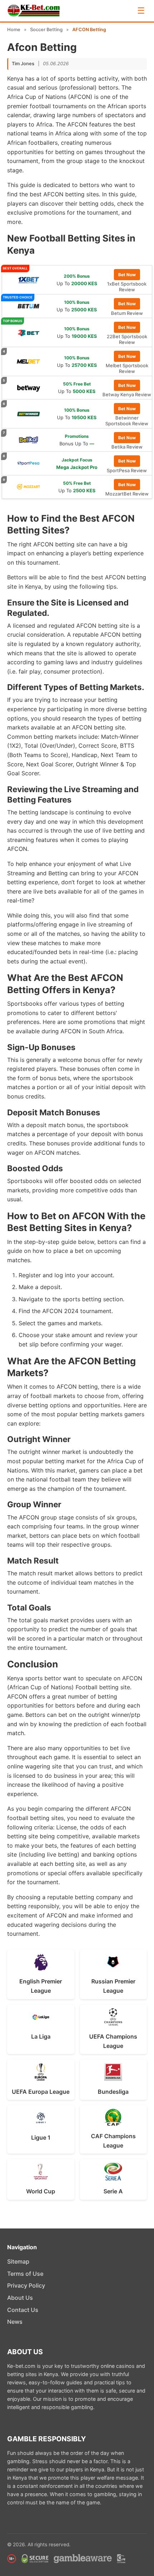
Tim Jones (23, 64)
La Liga (41, 2036)
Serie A (113, 2191)
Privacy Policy (26, 2285)
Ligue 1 (41, 2137)
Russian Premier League (113, 1986)
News (15, 2322)
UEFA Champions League (113, 2041)
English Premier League (41, 1986)
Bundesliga (113, 2092)
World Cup (41, 2191)
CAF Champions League (113, 2141)
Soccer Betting (46, 30)
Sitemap (18, 2261)
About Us (20, 2298)
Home (14, 30)
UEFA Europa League (41, 2092)
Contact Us (23, 2310)
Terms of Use (25, 2274)
